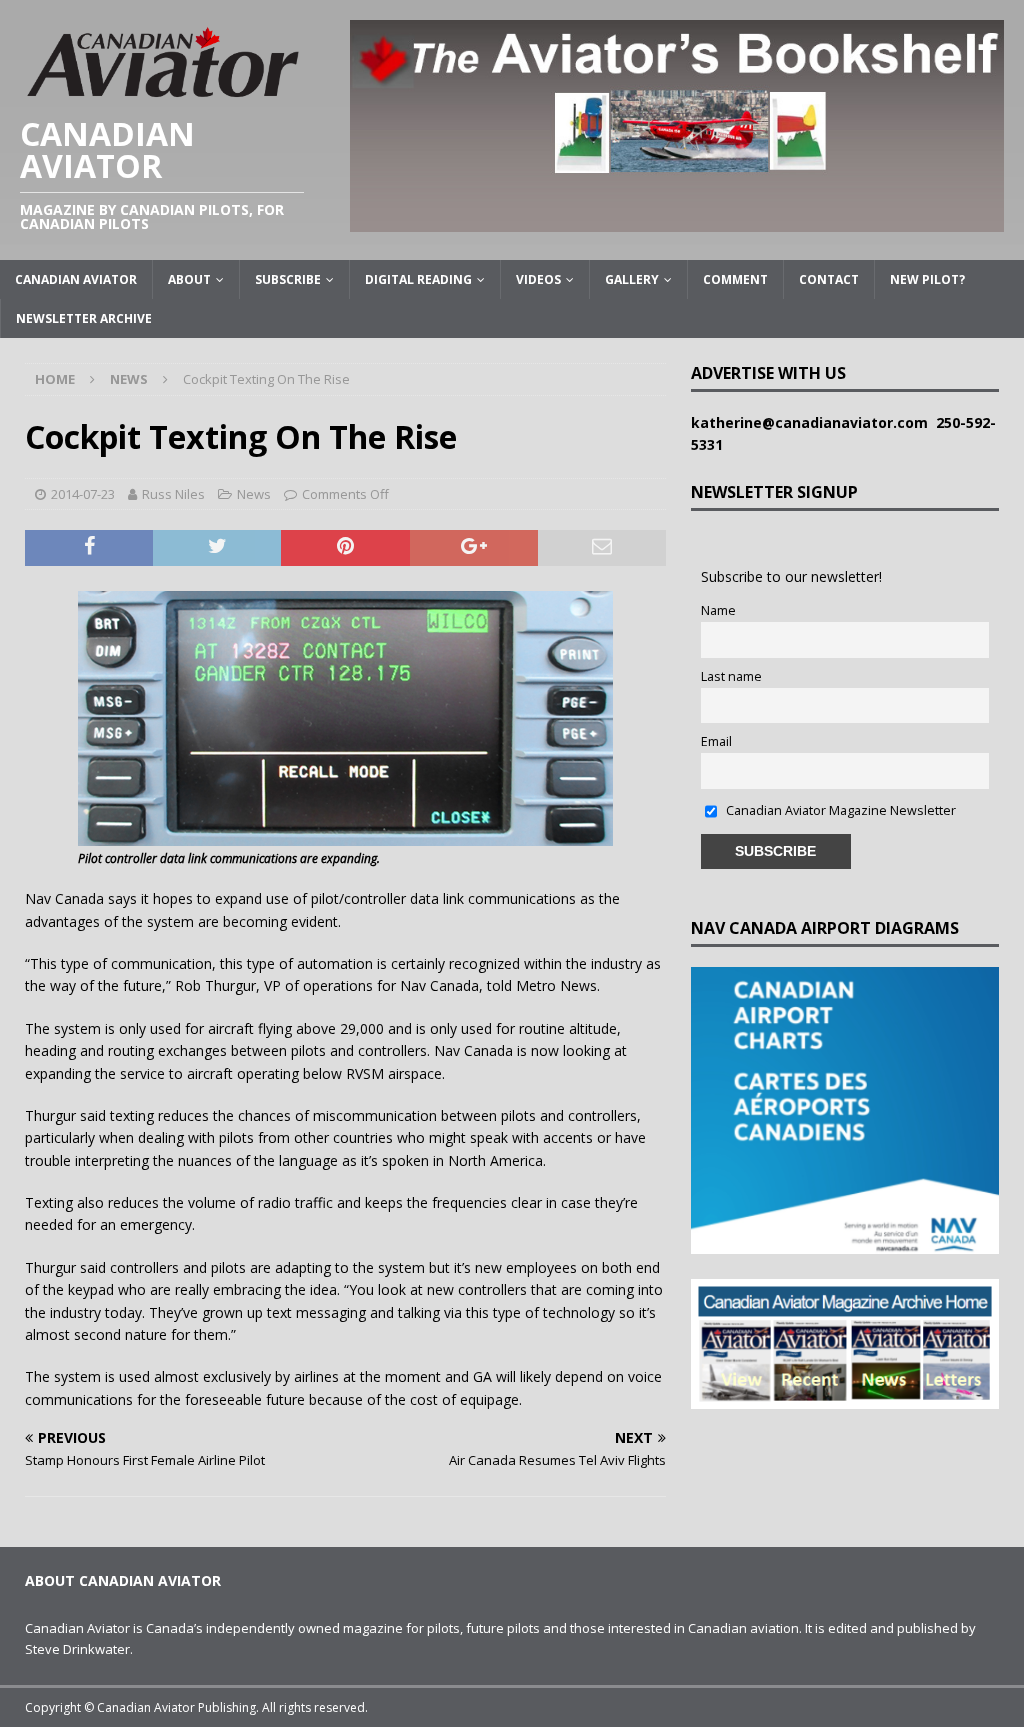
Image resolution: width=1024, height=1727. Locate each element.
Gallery (632, 279)
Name (718, 610)
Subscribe (288, 279)
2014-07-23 (83, 494)
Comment (735, 279)
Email (716, 741)
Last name (731, 676)
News (254, 494)
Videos (538, 279)
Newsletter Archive (84, 318)
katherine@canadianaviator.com (813, 422)
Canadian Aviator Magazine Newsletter (839, 810)
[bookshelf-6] (677, 219)
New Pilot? (927, 279)
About (189, 279)
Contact (829, 279)
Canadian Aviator (76, 279)
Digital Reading (418, 279)
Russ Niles (173, 494)
